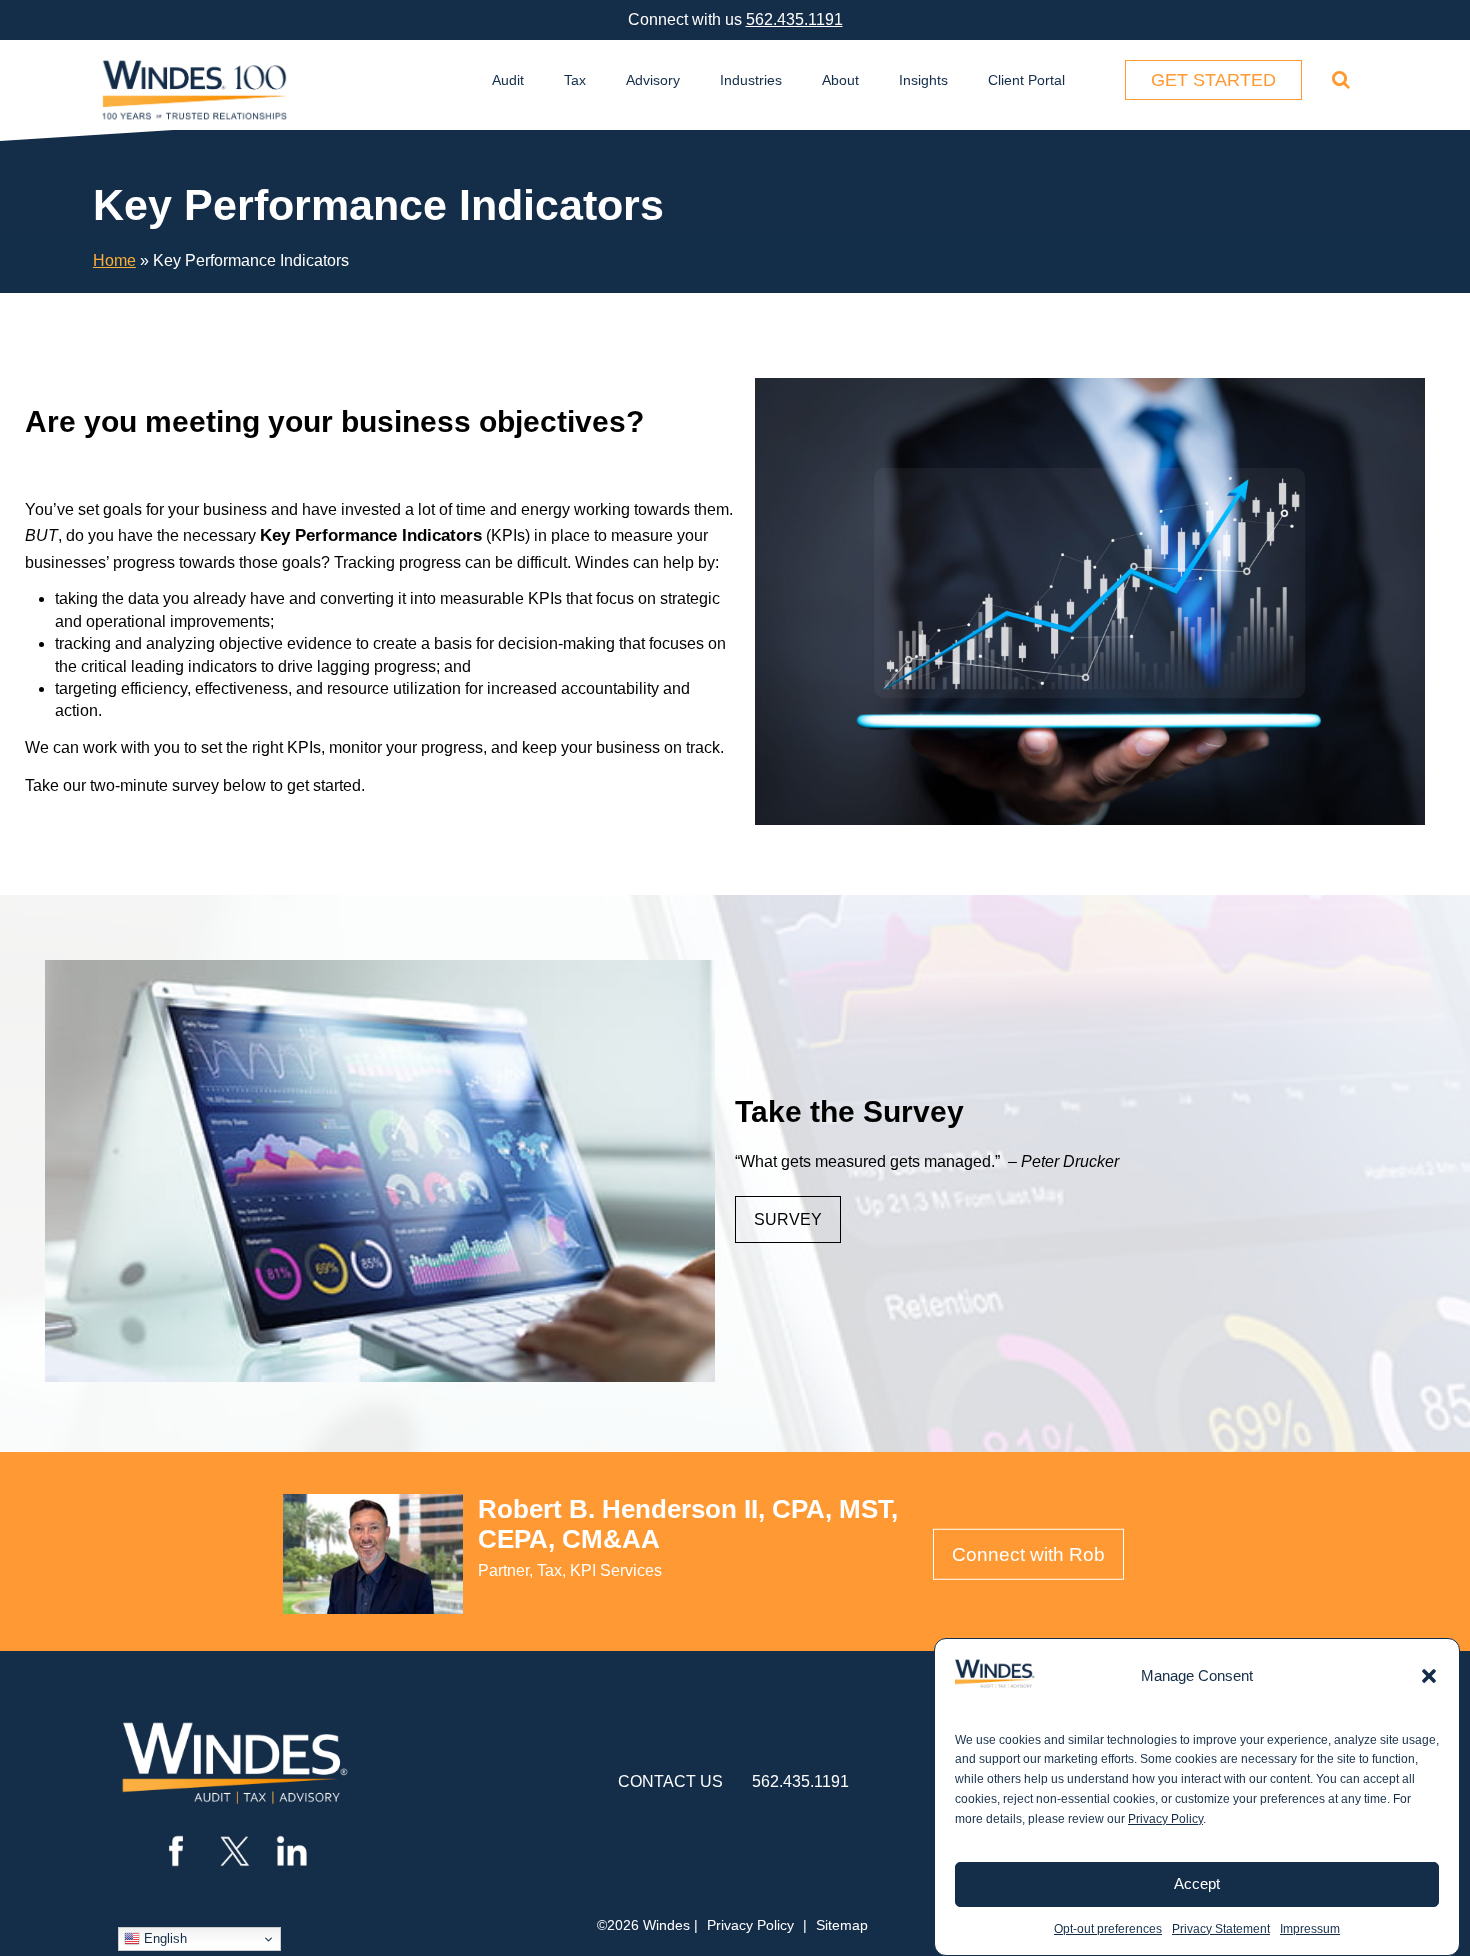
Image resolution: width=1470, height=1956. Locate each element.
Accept (1197, 1883)
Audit (508, 80)
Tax (575, 80)
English (163, 1938)
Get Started (1213, 80)
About (840, 80)
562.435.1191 (794, 19)
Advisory (653, 80)
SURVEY (788, 1219)
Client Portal (1026, 80)
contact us (670, 1781)
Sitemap (842, 1925)
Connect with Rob (1028, 1554)
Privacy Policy (1165, 1819)
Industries (751, 80)
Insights (923, 80)
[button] (1429, 1676)
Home (114, 260)
